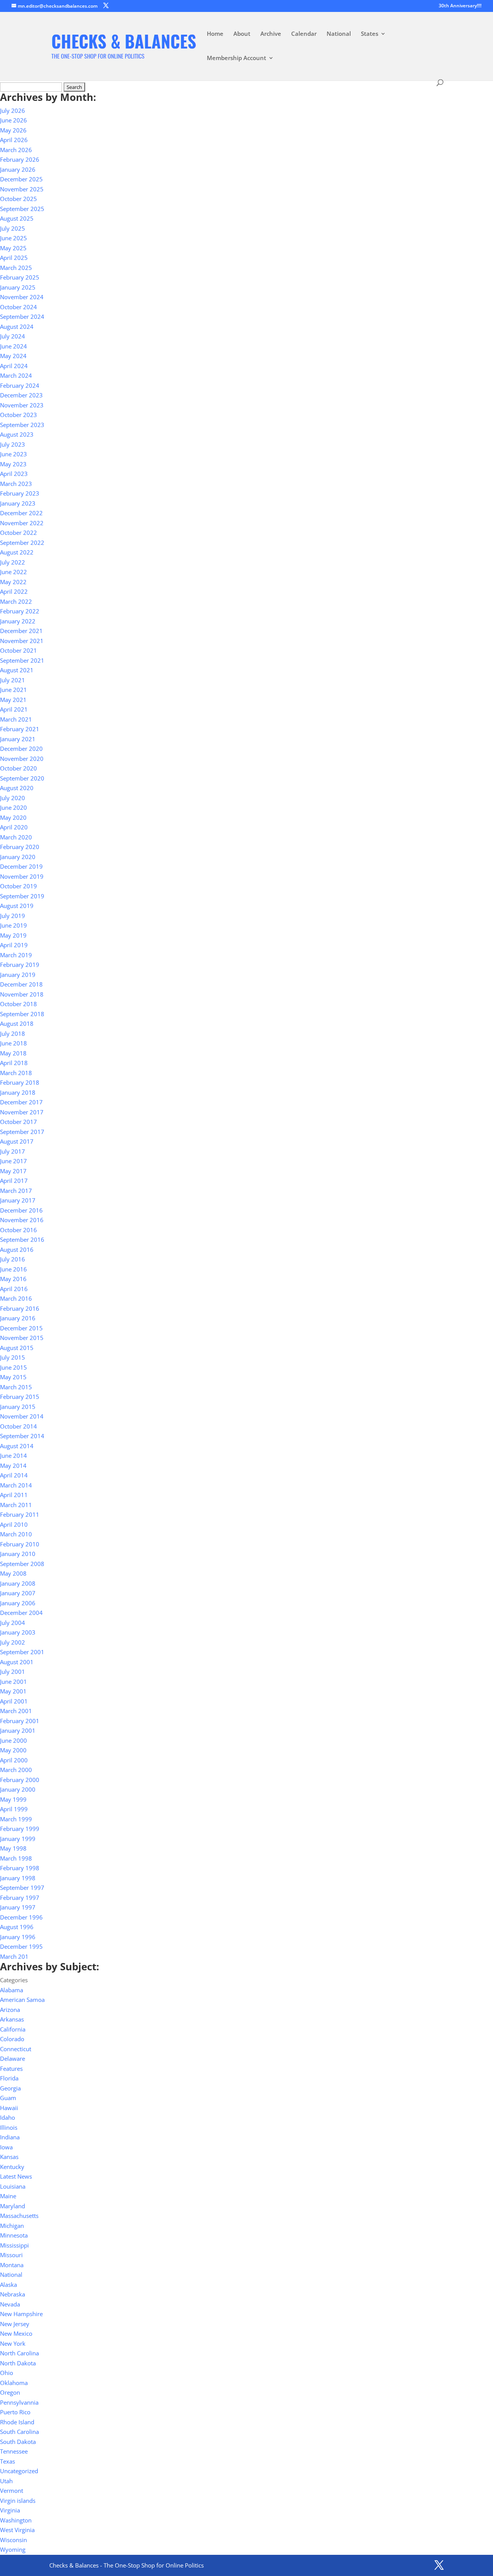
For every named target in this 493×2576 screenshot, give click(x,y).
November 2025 (22, 189)
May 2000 (13, 1750)
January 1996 (18, 1937)
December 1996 (21, 1917)
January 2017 (18, 1200)
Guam (8, 2098)
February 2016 (20, 1308)
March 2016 (16, 1298)
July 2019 (13, 916)
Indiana (10, 2137)
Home (215, 34)
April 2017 (14, 1181)
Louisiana (13, 2186)
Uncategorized (19, 2471)
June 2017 (13, 1161)
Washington (16, 2520)
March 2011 (16, 1505)
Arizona (10, 2010)
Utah (6, 2481)
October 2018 (18, 1004)
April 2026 (14, 140)
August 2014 (17, 1446)
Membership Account (236, 58)
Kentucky (12, 2167)
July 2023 (13, 444)
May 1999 (13, 1799)
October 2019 (18, 886)
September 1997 (22, 1888)
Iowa (6, 2147)
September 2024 (22, 317)
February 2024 (20, 385)
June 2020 (13, 807)
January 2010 (18, 1554)
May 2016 (13, 1279)
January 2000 (18, 1789)
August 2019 (17, 906)
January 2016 (18, 1318)
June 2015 (13, 1367)
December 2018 (21, 984)
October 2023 (18, 415)
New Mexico (16, 2333)
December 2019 (21, 866)
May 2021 (13, 700)
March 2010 (16, 1534)
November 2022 (22, 523)
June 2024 (13, 346)
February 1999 (20, 1829)
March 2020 (16, 837)
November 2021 (22, 641)
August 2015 (17, 1348)
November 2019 (22, 876)
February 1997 (20, 1898)
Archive (271, 34)
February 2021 (20, 729)
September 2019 (22, 896)
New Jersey (15, 2324)
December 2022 (21, 513)
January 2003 (18, 1632)
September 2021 (22, 660)
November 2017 (22, 1112)
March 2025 (16, 268)
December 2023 (21, 395)
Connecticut (16, 2049)
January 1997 (18, 1907)
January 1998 (18, 1878)
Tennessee (14, 2451)
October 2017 (18, 1122)
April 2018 (14, 1063)
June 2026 (13, 120)
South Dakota (18, 2442)
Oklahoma (14, 2383)
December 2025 (21, 179)
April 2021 (14, 709)
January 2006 (18, 1603)
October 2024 (18, 307)
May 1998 (13, 1848)
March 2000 (16, 1770)
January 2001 (18, 1730)
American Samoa (22, 2000)
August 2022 (17, 552)
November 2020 (22, 759)
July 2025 (13, 228)
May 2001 (13, 1691)
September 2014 (22, 1436)
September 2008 (22, 1564)
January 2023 (18, 503)
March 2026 (16, 150)
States (370, 34)
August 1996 (17, 1927)
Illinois (9, 2127)
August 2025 (17, 218)
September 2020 (22, 778)
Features (11, 2069)
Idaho (8, 2117)
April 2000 (14, 1760)
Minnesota (14, 2235)
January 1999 (18, 1839)
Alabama (12, 1990)
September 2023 (22, 425)
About (242, 34)
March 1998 (16, 1858)
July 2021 (13, 680)
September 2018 (22, 1014)
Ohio (7, 2373)
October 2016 (18, 1230)
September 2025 (22, 209)
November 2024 (22, 297)
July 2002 (13, 1642)
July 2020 (13, 798)
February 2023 (20, 493)
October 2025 (18, 199)
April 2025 (14, 258)
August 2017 (17, 1141)
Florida (9, 2078)
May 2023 (13, 464)
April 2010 (14, 1524)
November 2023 (22, 405)
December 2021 (21, 631)
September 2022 (22, 543)
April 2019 (14, 945)
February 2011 (20, 1514)
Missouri (11, 2255)
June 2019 (13, 925)
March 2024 (16, 375)
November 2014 (22, 1416)
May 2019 (13, 935)
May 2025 (13, 248)
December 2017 (21, 1102)
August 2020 (17, 788)
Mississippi (14, 2245)
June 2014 (13, 1455)
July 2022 (13, 562)
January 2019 (18, 975)
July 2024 (13, 336)
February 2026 (20, 159)
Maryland (13, 2206)
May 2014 (13, 1466)
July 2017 (13, 1151)
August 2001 (17, 1662)
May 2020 (13, 817)
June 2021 (13, 690)
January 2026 (18, 169)
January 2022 (18, 621)
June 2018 (13, 1043)
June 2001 (13, 1682)
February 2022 (20, 611)
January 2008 (18, 1583)
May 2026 (13, 130)
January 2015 (18, 1407)
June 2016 (13, 1269)
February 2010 (20, 1544)
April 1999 (14, 1809)
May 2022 (13, 582)
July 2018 (13, 1033)
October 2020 (18, 768)
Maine (8, 2196)
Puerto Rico (15, 2412)
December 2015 (21, 1328)
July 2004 (13, 1623)
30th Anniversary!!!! (460, 6)
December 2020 (21, 749)
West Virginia (17, 2530)
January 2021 (18, 739)
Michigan (12, 2226)
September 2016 (22, 1239)
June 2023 (13, 454)
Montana (12, 2265)
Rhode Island (17, 2422)
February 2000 (20, 1780)
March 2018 (16, 1073)
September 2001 (22, 1652)
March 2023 (16, 484)
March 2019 (16, 955)
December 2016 (21, 1210)
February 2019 (20, 965)
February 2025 (20, 277)
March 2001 (16, 1711)
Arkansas (12, 2019)
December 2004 (21, 1613)
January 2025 (18, 287)
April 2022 (14, 591)
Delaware (13, 2058)
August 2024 (17, 327)
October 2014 (18, 1426)
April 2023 (14, 474)
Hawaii (9, 2108)
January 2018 (18, 1092)
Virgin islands (18, 2501)
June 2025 (13, 238)
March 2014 (16, 1485)
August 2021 (17, 670)
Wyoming (13, 2549)
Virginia (10, 2510)
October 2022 (18, 533)
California (13, 2029)
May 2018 (13, 1053)
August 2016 (17, 1249)
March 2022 (16, 601)
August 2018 (17, 1023)
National (339, 34)
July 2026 (13, 111)
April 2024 (14, 366)
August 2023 (17, 434)
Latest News (16, 2176)
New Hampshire (21, 2314)
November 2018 (22, 994)
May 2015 (13, 1377)
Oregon (10, 2392)
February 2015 (20, 1397)
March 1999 (16, 1819)
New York (13, 2343)
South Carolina (19, 2432)
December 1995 (21, 1946)
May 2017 (13, 1171)
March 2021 (16, 719)
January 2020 (18, 857)
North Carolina (19, 2353)
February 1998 (20, 1868)
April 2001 (14, 1701)
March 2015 (16, 1387)
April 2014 (14, 1475)
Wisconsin (13, 2540)
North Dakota (18, 2363)
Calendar (304, 34)
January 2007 (18, 1593)
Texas (8, 2461)
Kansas (9, 2157)
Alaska (8, 2285)
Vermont (12, 2491)
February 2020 (20, 847)
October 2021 (18, 650)
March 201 (14, 1956)
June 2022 (13, 572)
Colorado (12, 2039)
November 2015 (22, 1338)
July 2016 (13, 1259)
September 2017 (22, 1132)
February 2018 (20, 1082)
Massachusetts (19, 2216)
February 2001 (20, 1721)
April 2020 (14, 827)
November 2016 (22, 1220)
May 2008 (13, 1573)
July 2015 (13, 1357)
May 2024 (13, 356)
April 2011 (14, 1495)
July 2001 (13, 1672)
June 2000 (13, 1740)
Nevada (10, 2304)
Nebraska (13, 2294)
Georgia (10, 2088)
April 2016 (14, 1289)
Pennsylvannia (19, 2402)
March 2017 (16, 1191)
